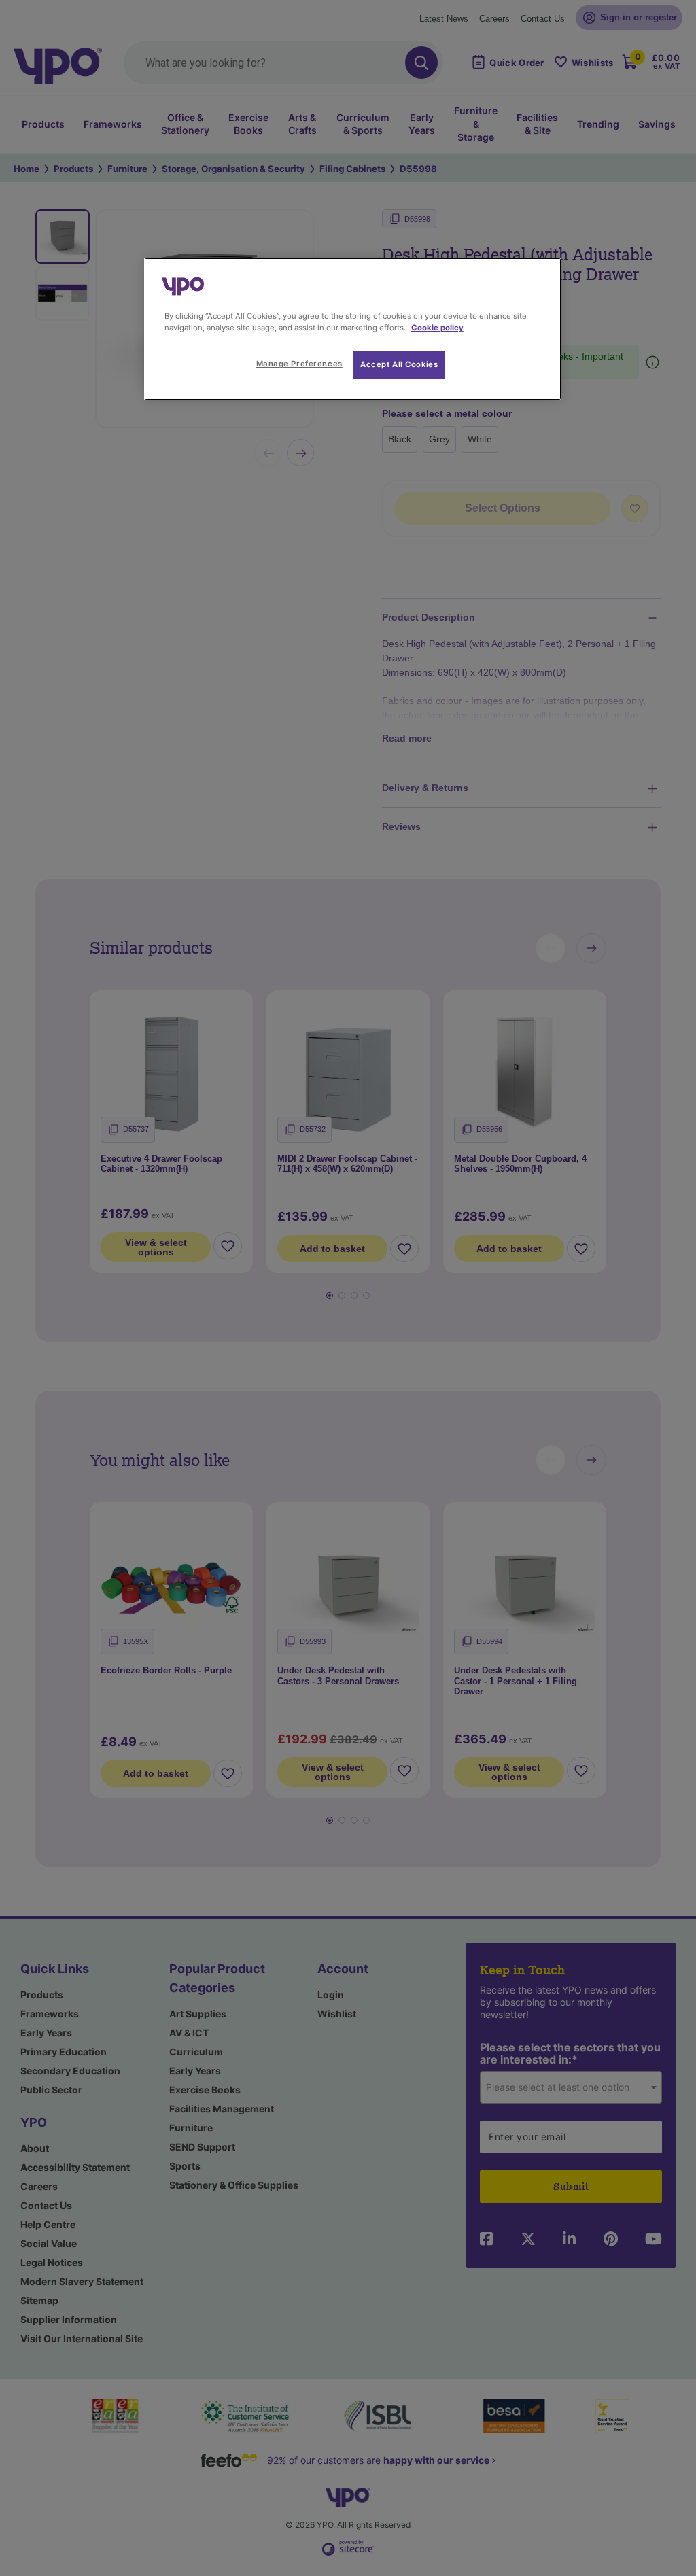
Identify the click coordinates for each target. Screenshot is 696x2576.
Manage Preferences (299, 364)
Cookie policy (437, 328)
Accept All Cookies (399, 364)
